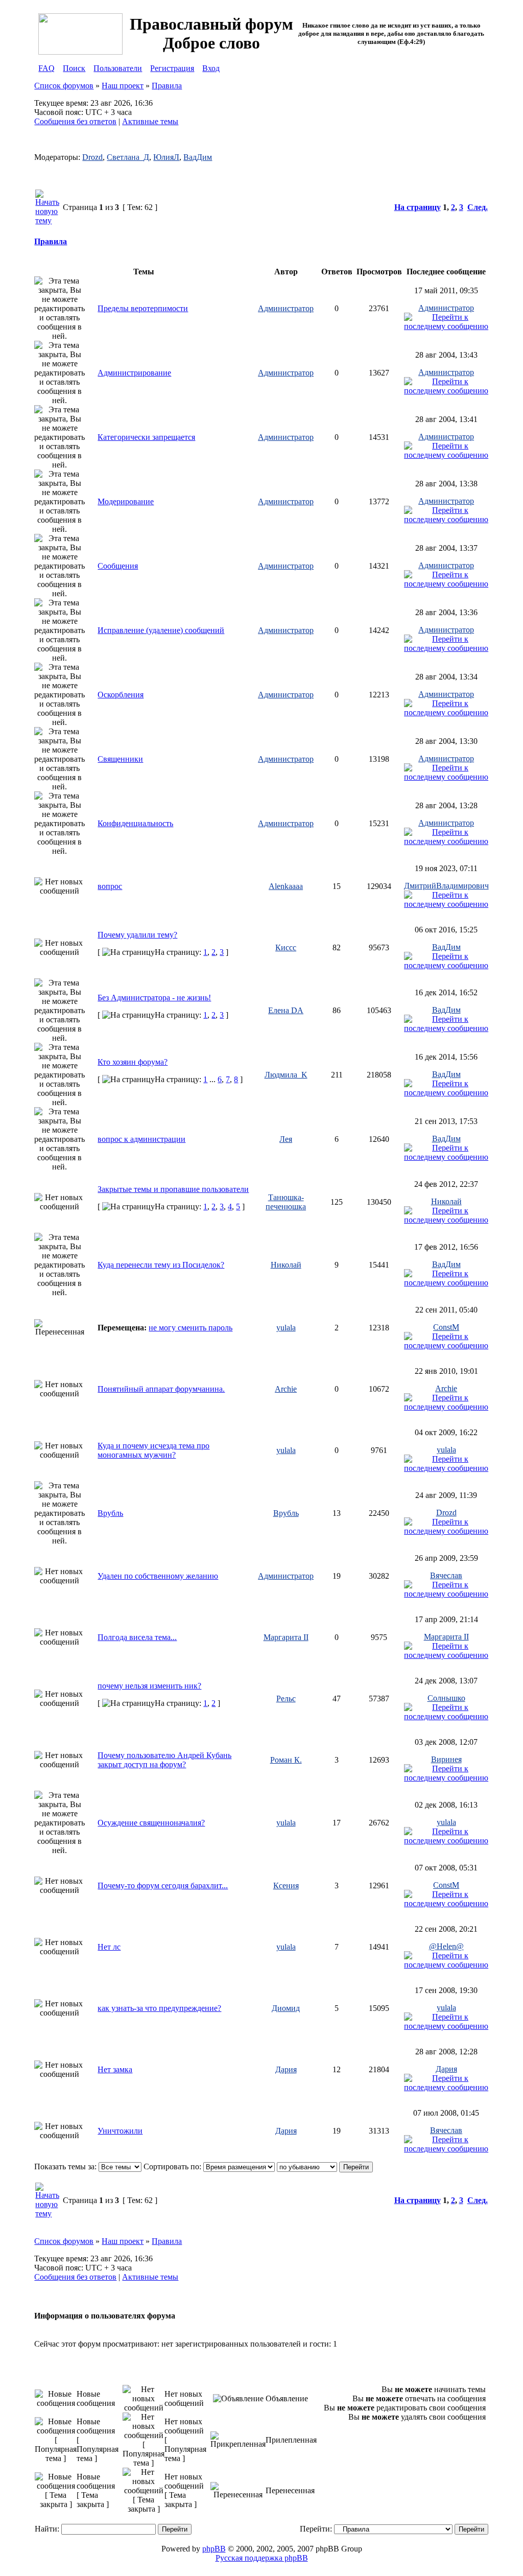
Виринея (446, 1759)
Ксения (286, 1886)
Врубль (110, 1513)
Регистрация (172, 68)
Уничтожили (120, 2131)
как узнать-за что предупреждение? (159, 2008)
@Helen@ (446, 1946)
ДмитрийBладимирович (446, 886)
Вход (211, 68)
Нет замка (115, 2069)
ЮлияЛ (166, 157)
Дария (286, 2069)
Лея (286, 1139)
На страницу (418, 207)
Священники (120, 759)
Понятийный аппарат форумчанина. (161, 1389)
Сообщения (118, 566)
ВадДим (198, 157)
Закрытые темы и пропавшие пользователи (173, 1189)
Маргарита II (286, 1637)
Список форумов (64, 86)
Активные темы (150, 121)
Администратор (286, 308)
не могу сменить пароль (191, 1328)
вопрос (110, 886)
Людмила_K (286, 1075)
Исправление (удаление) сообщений (161, 630)
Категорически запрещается (146, 437)
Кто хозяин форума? (133, 1062)
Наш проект (123, 86)
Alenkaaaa (286, 886)
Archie (286, 1389)
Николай (446, 1201)
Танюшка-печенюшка (286, 1202)
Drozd (92, 157)
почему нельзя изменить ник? (149, 1686)
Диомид (286, 2008)
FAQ (46, 68)
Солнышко (446, 1698)
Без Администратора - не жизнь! (154, 998)
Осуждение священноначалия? (151, 1823)
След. (478, 207)
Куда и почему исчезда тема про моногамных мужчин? (153, 1450)
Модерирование (126, 501)
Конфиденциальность (135, 823)
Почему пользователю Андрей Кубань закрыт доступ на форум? (164, 1760)
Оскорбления (121, 695)
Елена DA (286, 1010)
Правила (167, 86)
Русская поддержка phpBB (262, 2558)
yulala (286, 1328)
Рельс (286, 1699)
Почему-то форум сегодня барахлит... (163, 1886)
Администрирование (134, 373)
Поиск (74, 68)
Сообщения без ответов (75, 121)
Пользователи (118, 68)
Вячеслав (446, 1575)
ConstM (446, 1327)
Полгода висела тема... (137, 1637)
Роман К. (286, 1760)
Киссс (286, 947)
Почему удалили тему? (137, 935)
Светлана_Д (128, 157)
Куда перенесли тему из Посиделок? (161, 1265)
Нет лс (109, 1947)
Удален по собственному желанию (158, 1576)
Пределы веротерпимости (143, 308)
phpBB (214, 2549)
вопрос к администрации (141, 1139)
